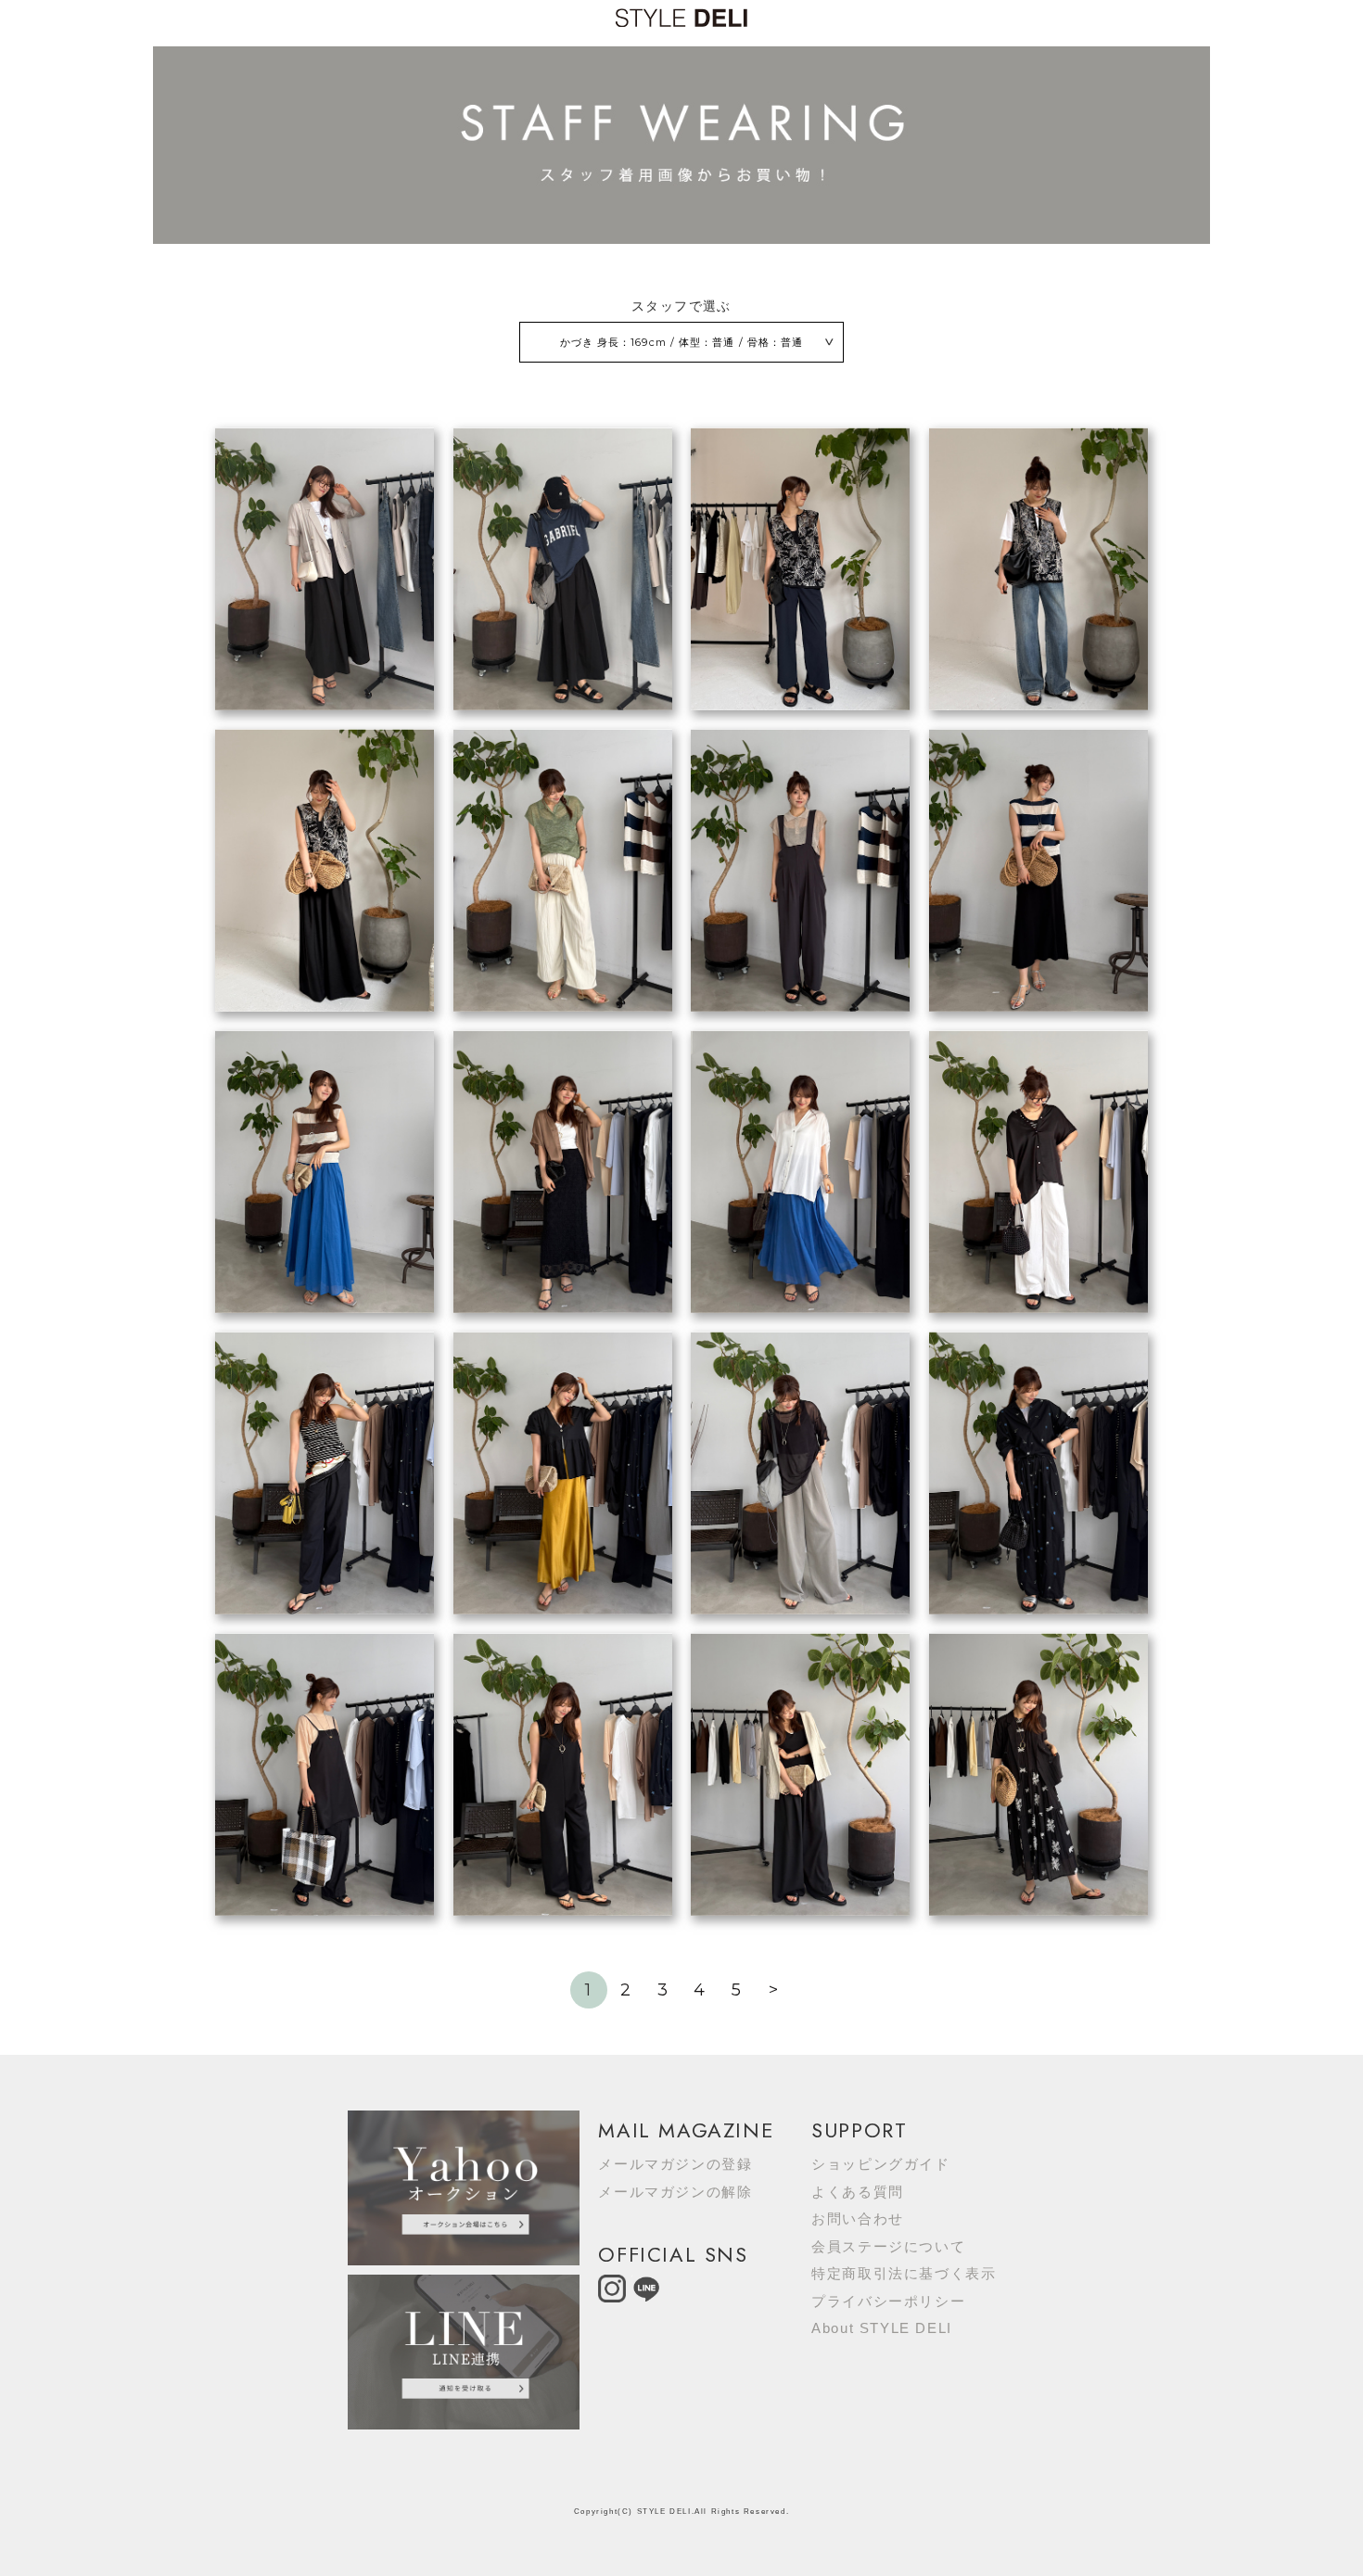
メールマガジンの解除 (675, 2192)
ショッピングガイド (880, 2164)
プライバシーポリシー (888, 2301)
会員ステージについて (888, 2246)
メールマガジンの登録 (675, 2164)
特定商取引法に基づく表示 (904, 2273)
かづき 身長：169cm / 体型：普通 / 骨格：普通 (682, 342)
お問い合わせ (858, 2219)
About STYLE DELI (882, 2328)
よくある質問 (858, 2192)
